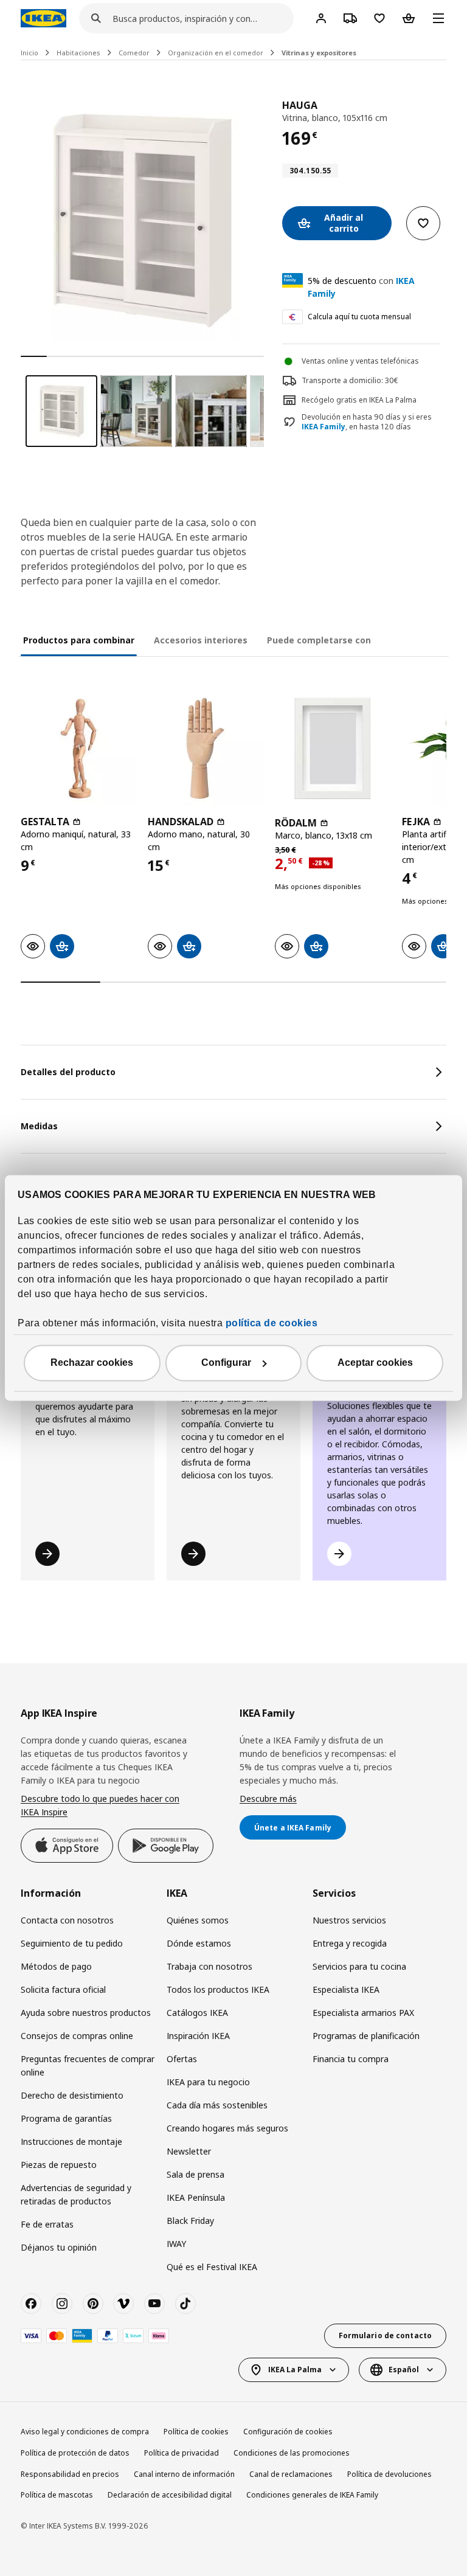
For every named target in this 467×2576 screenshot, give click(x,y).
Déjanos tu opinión (59, 2247)
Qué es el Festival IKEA (212, 2267)
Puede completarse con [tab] (319, 640)
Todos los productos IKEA (218, 1989)
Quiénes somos (198, 1920)
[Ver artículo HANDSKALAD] (205, 748)
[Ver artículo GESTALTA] (78, 748)
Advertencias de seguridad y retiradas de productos (76, 2194)
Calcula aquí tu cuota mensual (359, 317)
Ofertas (182, 2059)
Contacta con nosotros (67, 1920)
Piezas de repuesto (59, 2165)
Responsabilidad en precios (70, 2474)
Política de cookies (196, 2432)
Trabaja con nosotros (209, 1966)
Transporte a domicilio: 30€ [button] (350, 380)
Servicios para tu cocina (359, 1966)
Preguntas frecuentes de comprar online (88, 2065)
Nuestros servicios (349, 1920)
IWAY (176, 2244)
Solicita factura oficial (63, 1989)
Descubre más (268, 1799)
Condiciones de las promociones (292, 2453)
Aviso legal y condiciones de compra (85, 2432)
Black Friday (190, 2221)
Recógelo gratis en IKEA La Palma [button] (359, 400)
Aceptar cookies (375, 1363)
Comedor (134, 53)
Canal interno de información (184, 2474)
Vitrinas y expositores (319, 53)
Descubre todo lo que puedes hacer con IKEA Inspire (100, 1805)
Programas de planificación (366, 2036)
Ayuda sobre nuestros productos (86, 2013)
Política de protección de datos (75, 2453)
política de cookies (272, 1324)
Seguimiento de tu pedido (72, 1943)
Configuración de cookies (288, 2432)
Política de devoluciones (389, 2474)
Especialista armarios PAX (363, 2013)
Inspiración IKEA (198, 2036)
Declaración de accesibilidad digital (170, 2495)
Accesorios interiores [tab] (201, 640)
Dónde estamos (199, 1943)
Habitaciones (78, 53)
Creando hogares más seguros (227, 2128)
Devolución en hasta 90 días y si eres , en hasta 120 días (367, 422)
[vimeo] (123, 2304)
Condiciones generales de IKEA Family (312, 2495)
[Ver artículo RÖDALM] (332, 748)
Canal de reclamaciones (291, 2474)
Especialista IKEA (346, 1989)
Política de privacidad (182, 2453)
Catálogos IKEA (197, 2013)
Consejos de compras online (77, 2036)
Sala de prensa (195, 2174)
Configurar (226, 1363)
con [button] (361, 287)
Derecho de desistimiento (72, 2095)
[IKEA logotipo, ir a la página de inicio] (43, 18)
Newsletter (189, 2151)
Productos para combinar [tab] (79, 640)
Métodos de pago (56, 1966)
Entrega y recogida (350, 1943)
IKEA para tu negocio (208, 2082)
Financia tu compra (351, 2059)
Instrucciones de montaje (71, 2141)
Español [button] (404, 2370)
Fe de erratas (47, 2224)
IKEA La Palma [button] (295, 2370)
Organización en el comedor (216, 53)
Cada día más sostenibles (217, 2105)
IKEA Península (196, 2197)
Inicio (29, 53)
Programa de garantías (66, 2118)
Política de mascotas (57, 2495)
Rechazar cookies (92, 1363)
